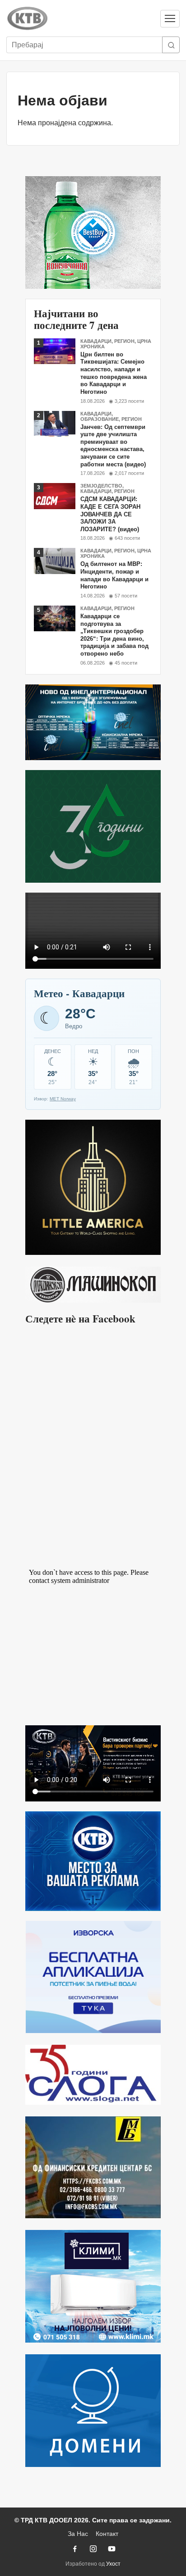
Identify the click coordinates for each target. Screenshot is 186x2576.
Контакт (107, 2534)
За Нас (78, 2534)
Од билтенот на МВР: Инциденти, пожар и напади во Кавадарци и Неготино (114, 575)
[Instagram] (93, 2549)
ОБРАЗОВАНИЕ (100, 419)
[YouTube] (112, 2549)
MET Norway (63, 1099)
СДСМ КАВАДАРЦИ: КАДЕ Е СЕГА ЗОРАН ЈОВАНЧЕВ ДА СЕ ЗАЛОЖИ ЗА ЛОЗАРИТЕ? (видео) (110, 514)
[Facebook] (74, 2549)
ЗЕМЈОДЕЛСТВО (101, 486)
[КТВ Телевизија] (79, 18)
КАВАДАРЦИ (96, 341)
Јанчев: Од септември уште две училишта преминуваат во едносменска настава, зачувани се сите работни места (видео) (113, 446)
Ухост (113, 2564)
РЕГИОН (124, 341)
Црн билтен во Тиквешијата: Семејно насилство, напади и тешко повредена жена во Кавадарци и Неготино (114, 373)
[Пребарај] (171, 45)
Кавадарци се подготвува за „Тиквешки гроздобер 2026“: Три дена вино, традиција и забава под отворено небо (114, 635)
